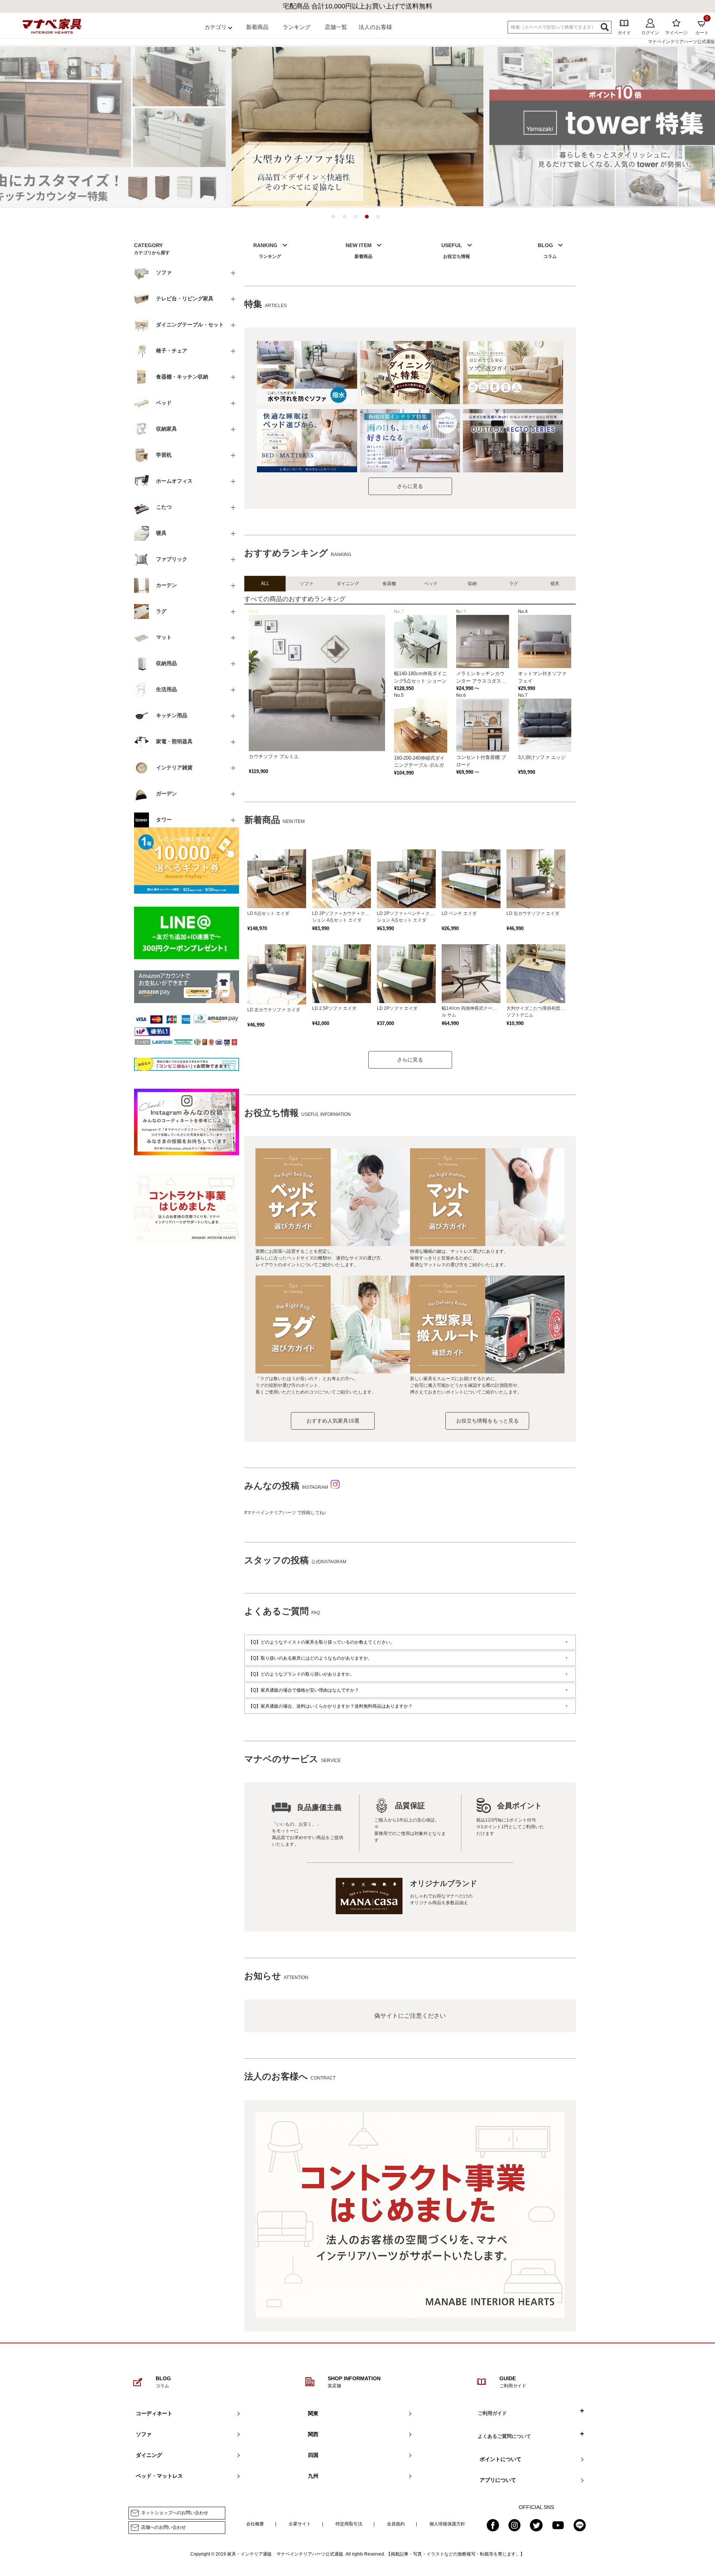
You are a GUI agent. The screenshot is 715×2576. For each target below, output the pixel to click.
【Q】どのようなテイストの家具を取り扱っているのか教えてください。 (322, 1642)
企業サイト (300, 2524)
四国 (313, 2455)
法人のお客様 (375, 27)
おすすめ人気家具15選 (333, 1421)
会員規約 (396, 2524)
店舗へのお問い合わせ (163, 2527)
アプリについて (498, 2480)
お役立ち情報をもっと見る (487, 1421)
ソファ (144, 2434)
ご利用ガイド (492, 2413)
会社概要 (255, 2524)
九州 (313, 2476)
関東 (313, 2413)
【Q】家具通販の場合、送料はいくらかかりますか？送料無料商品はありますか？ (331, 1706)
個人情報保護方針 (447, 2524)
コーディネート (154, 2413)
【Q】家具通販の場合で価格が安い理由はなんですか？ (304, 1690)
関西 (313, 2434)
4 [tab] (369, 218)
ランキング (297, 27)
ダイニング (149, 2455)
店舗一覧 (336, 27)
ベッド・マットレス (159, 2476)
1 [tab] (335, 218)
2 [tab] (346, 218)
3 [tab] (357, 218)
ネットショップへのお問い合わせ (175, 2513)
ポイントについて (500, 2459)
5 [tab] (380, 218)
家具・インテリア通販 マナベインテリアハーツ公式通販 (285, 2554)
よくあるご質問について (504, 2436)
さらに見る (410, 486)
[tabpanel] (357, 127)
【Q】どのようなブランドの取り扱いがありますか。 (301, 1674)
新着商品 (257, 27)
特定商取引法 (349, 2524)
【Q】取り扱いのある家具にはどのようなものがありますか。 (310, 1658)
